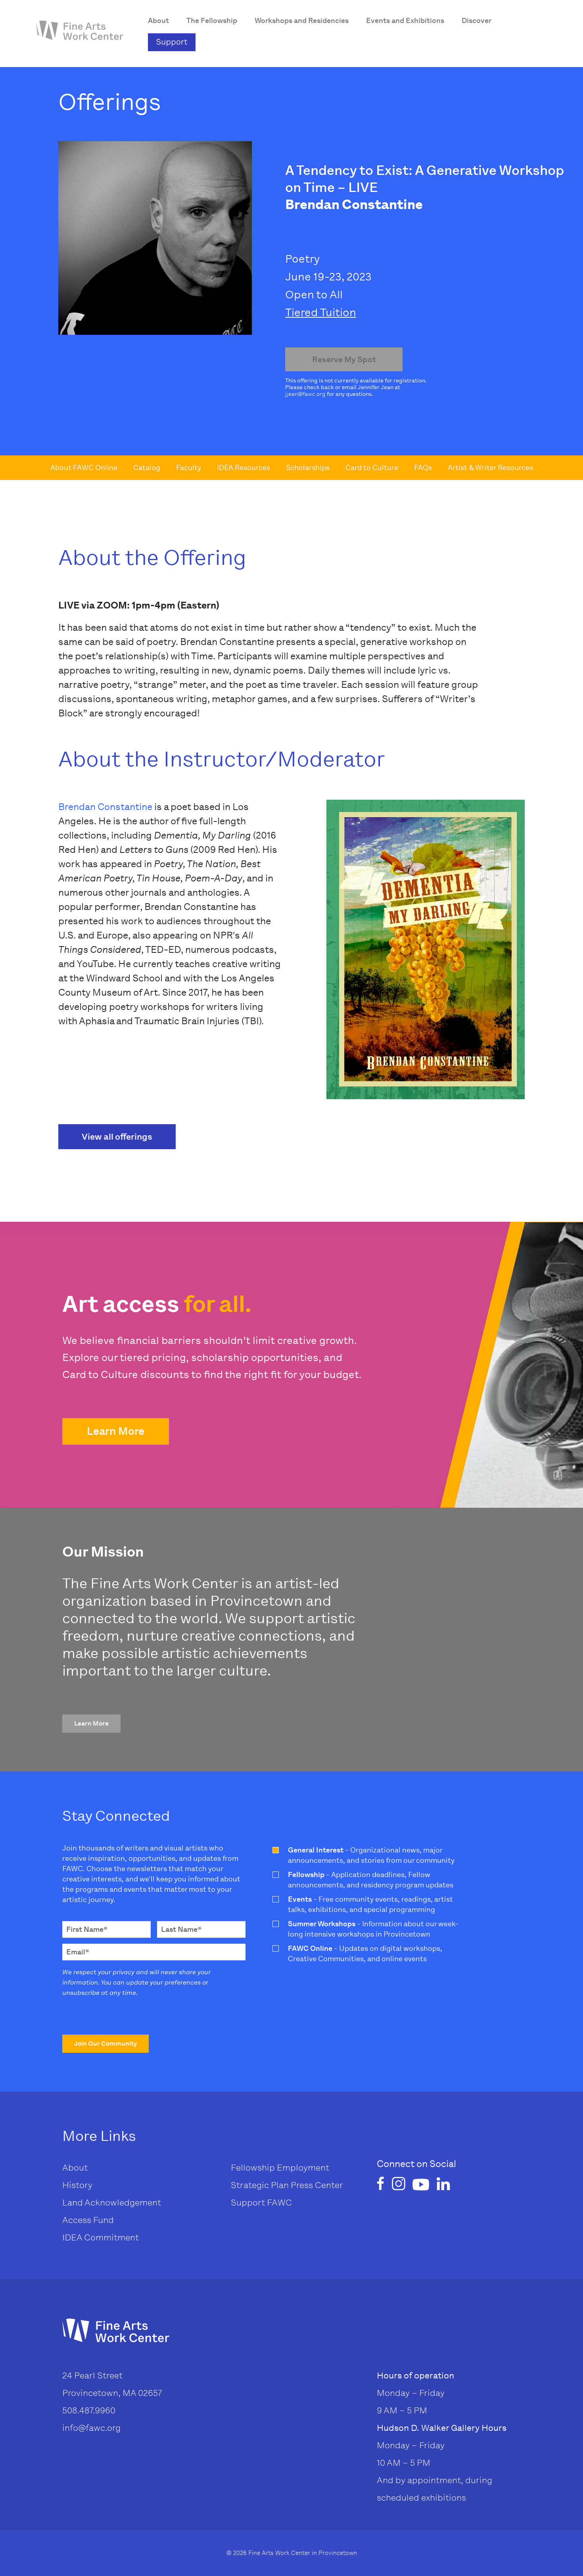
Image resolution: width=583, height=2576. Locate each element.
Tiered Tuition (321, 312)
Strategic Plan (260, 2185)
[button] (116, 1431)
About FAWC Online (84, 468)
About (75, 2168)
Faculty (189, 468)
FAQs (423, 468)
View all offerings (117, 1137)
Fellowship (253, 2168)
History (77, 2185)
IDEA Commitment (101, 2237)
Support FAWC (261, 2203)
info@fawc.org (91, 2428)
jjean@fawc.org (305, 394)
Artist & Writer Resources (490, 468)
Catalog (147, 468)
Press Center (317, 2185)
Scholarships (308, 468)
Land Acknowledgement (112, 2203)
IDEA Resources (244, 468)
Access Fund (88, 2220)
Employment (303, 2168)
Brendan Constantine (105, 807)
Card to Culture (372, 468)
